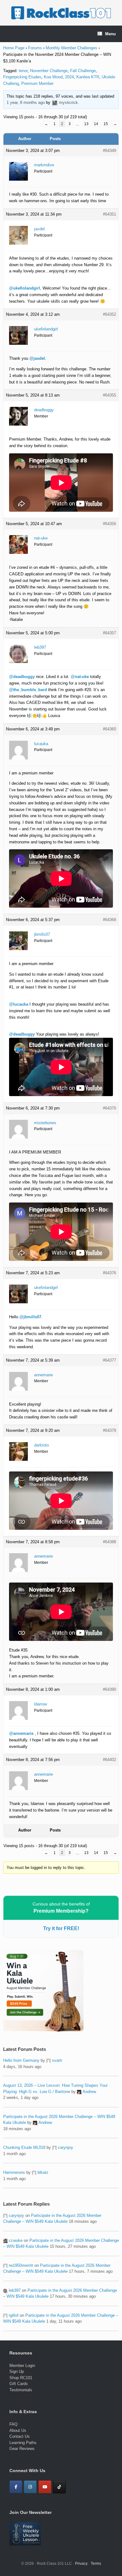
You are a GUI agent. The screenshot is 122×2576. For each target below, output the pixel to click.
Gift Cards (19, 2384)
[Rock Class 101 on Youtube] (45, 2487)
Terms (96, 2564)
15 (106, 124)
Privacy (81, 2564)
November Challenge (49, 71)
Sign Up (17, 2371)
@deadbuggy (22, 677)
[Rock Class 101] (61, 13)
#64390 (109, 1689)
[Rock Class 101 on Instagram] (30, 2487)
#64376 (109, 1273)
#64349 (109, 151)
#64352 (109, 314)
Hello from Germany (21, 2060)
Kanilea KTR (88, 77)
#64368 (109, 920)
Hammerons (14, 2172)
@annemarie (21, 1733)
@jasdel (37, 358)
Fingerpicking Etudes (22, 77)
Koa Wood (53, 77)
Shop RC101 (21, 2378)
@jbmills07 (30, 1317)
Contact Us (20, 2436)
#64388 (109, 1542)
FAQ (13, 2424)
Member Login (22, 2366)
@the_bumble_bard (28, 690)
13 (86, 124)
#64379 (109, 1430)
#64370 (109, 1108)
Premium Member (37, 83)
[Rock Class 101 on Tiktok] (59, 2487)
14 (96, 124)
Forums (35, 48)
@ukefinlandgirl (25, 288)
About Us (18, 2430)
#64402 (109, 1760)
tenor (23, 71)
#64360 (109, 729)
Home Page (14, 48)
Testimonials (21, 2390)
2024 (69, 77)
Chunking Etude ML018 (24, 2147)
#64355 (109, 395)
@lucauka (19, 1004)
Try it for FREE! (61, 1928)
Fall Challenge (83, 71)
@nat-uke (80, 677)
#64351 (109, 214)
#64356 (109, 524)
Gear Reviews (22, 2449)
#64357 (109, 633)
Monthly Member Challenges (71, 48)
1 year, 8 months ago (26, 102)
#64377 (109, 1360)
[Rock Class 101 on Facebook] (16, 2487)
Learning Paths (23, 2443)
